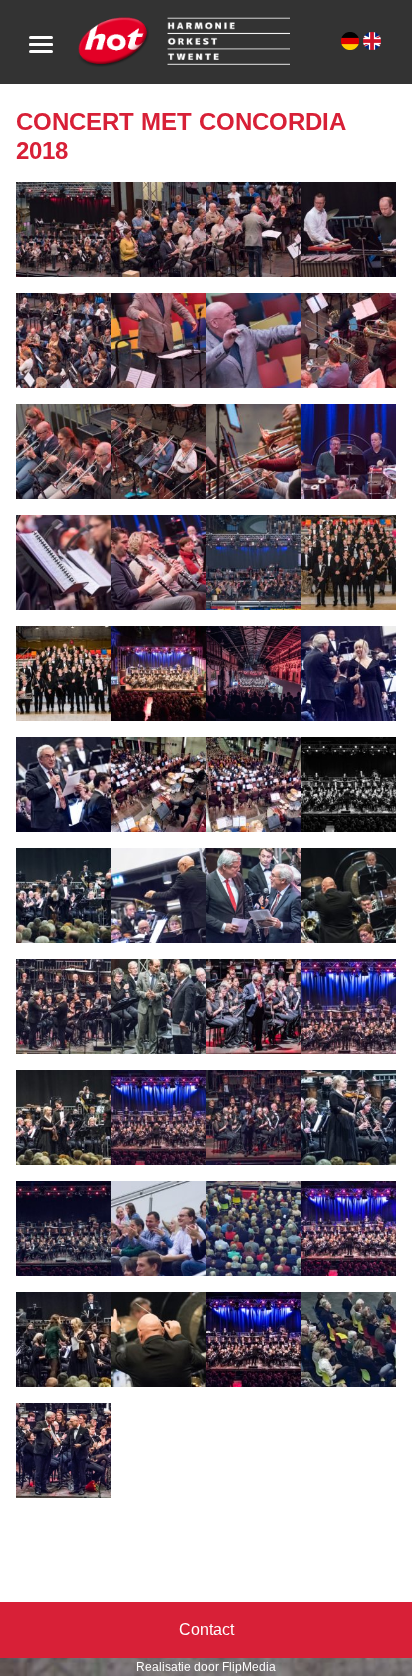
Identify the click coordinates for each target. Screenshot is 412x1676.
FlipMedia (249, 1667)
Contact (206, 1629)
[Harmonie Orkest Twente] (183, 40)
